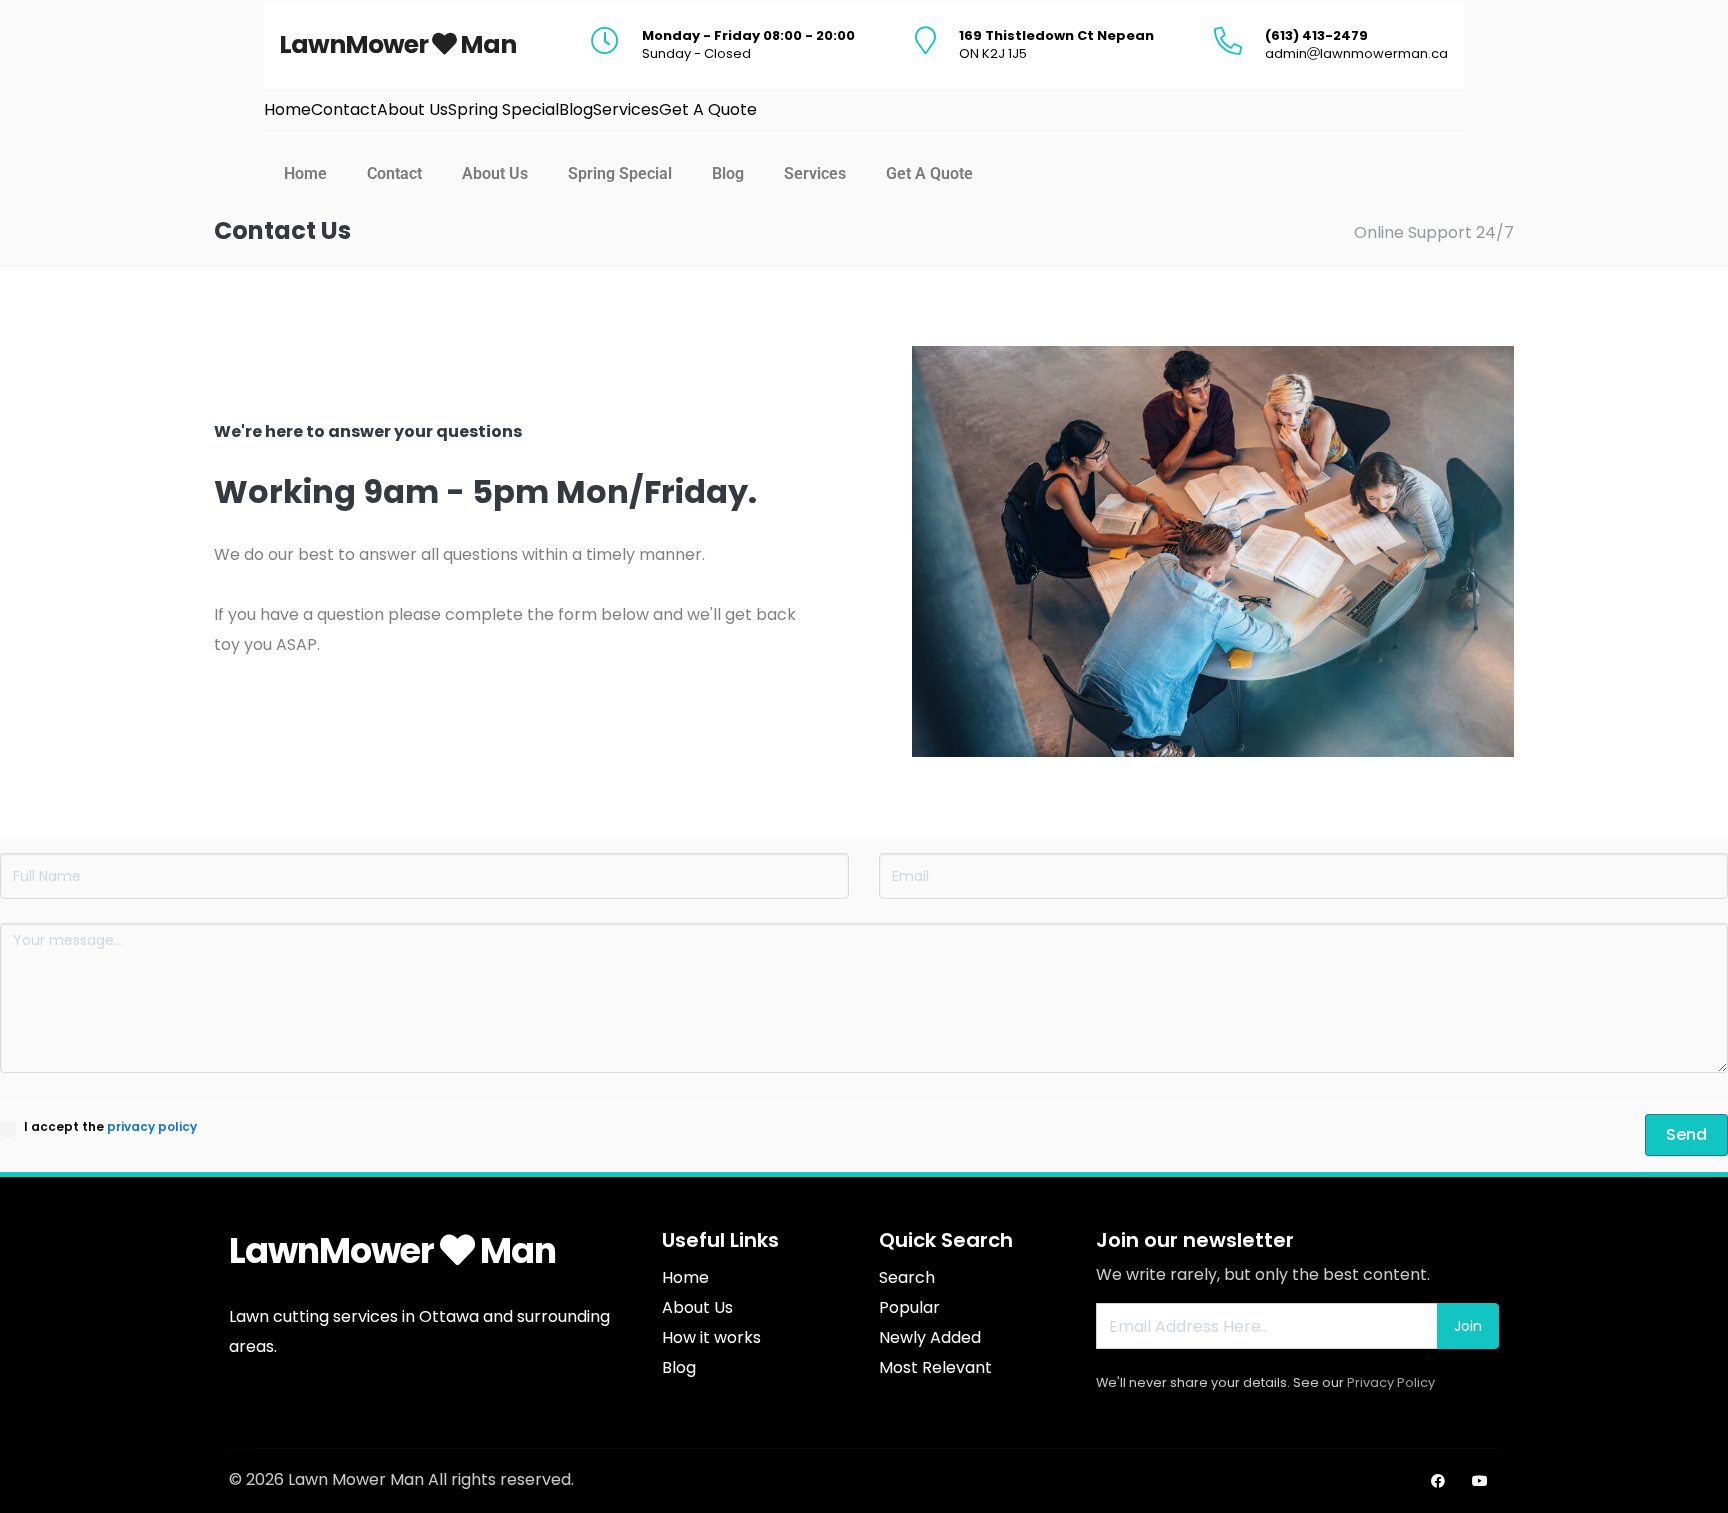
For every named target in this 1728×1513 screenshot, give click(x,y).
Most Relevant (935, 1367)
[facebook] (1438, 1481)
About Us (495, 173)
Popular (909, 1307)
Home (305, 173)
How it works (711, 1337)
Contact (394, 173)
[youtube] (1480, 1481)
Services (815, 173)
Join (1468, 1326)
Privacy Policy (1391, 1382)
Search (907, 1277)
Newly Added (930, 1337)
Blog (728, 173)
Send (1686, 1134)
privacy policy (152, 1126)
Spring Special (620, 173)
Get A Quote (929, 173)
